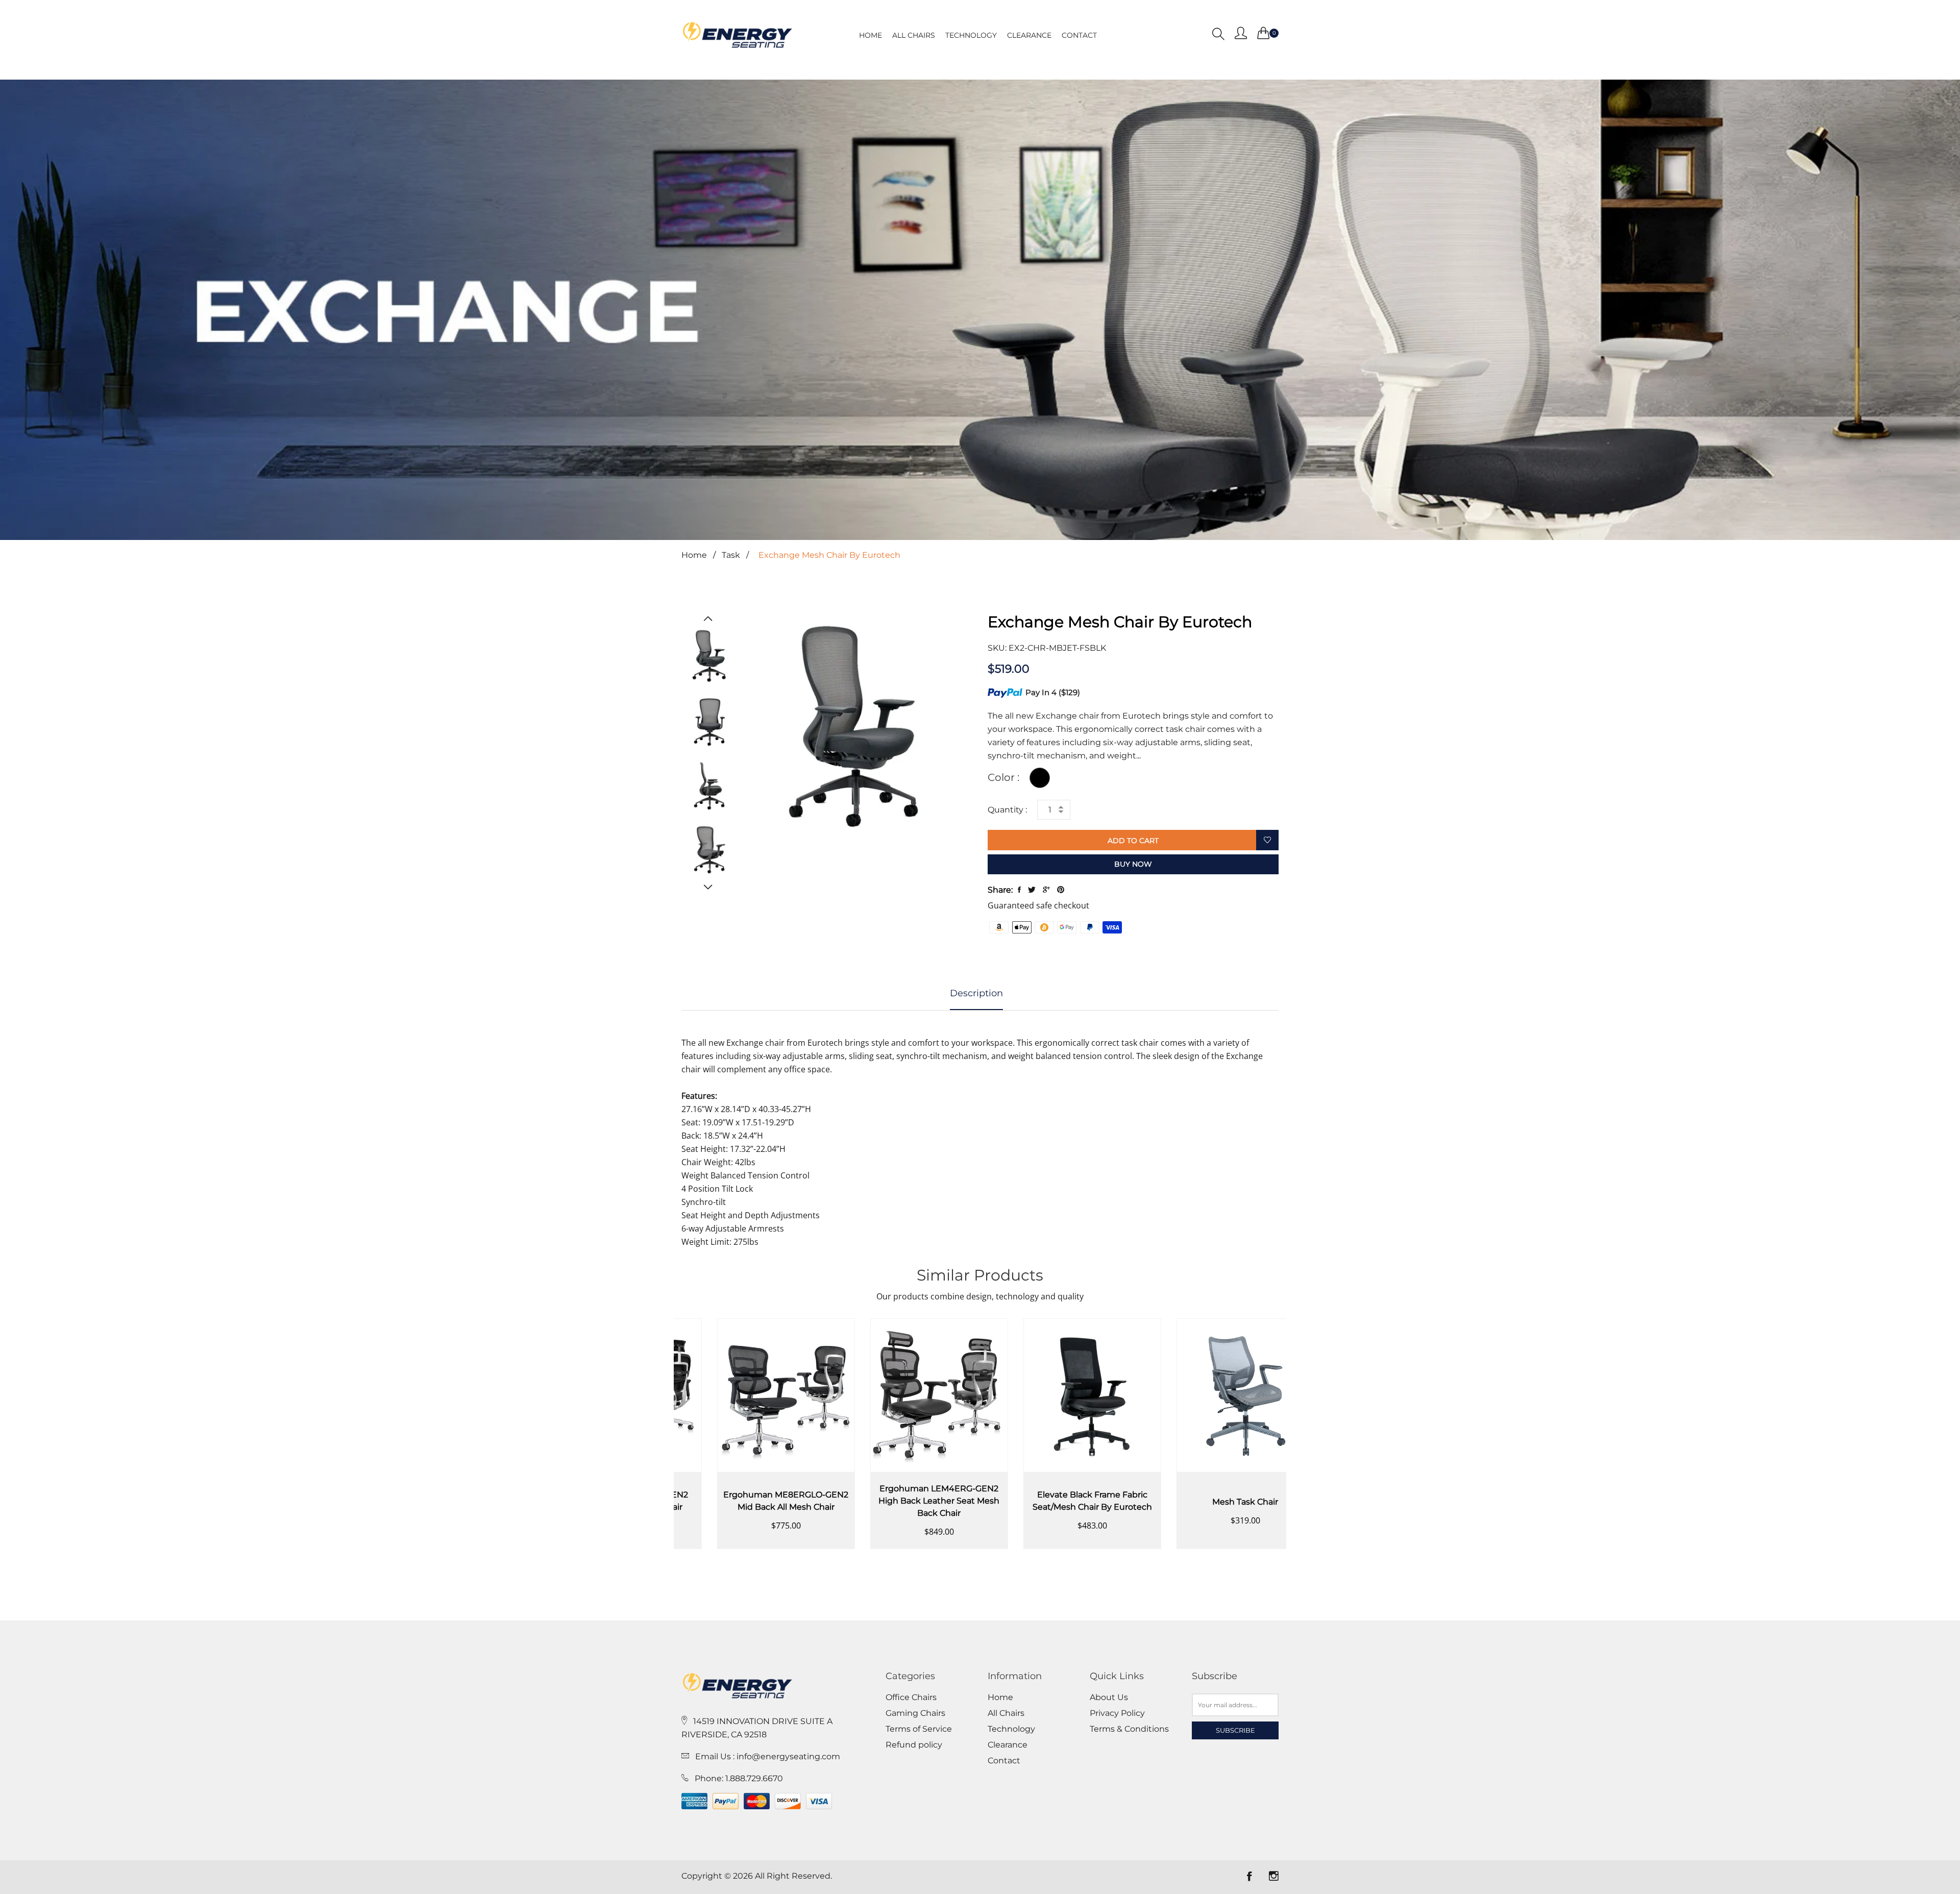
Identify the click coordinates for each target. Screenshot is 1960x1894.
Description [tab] (976, 993)
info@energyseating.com (788, 1756)
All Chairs (914, 35)
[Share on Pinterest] (1061, 890)
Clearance (1029, 35)
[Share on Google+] (1046, 890)
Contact (1079, 35)
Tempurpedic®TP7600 (1210, 1501)
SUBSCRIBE (1235, 1730)
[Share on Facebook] (1019, 890)
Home (871, 35)
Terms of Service (919, 1729)
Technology (971, 35)
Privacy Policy (1117, 1713)
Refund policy (914, 1745)
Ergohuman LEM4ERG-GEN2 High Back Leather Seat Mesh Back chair (751, 1501)
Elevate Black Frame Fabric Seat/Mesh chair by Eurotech (903, 1501)
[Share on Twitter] (1032, 890)
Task (731, 555)
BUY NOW (1133, 864)
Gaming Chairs (915, 1713)
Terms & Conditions (1129, 1729)
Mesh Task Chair (1057, 1502)
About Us (1109, 1698)
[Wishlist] (1267, 841)
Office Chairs (911, 1698)
